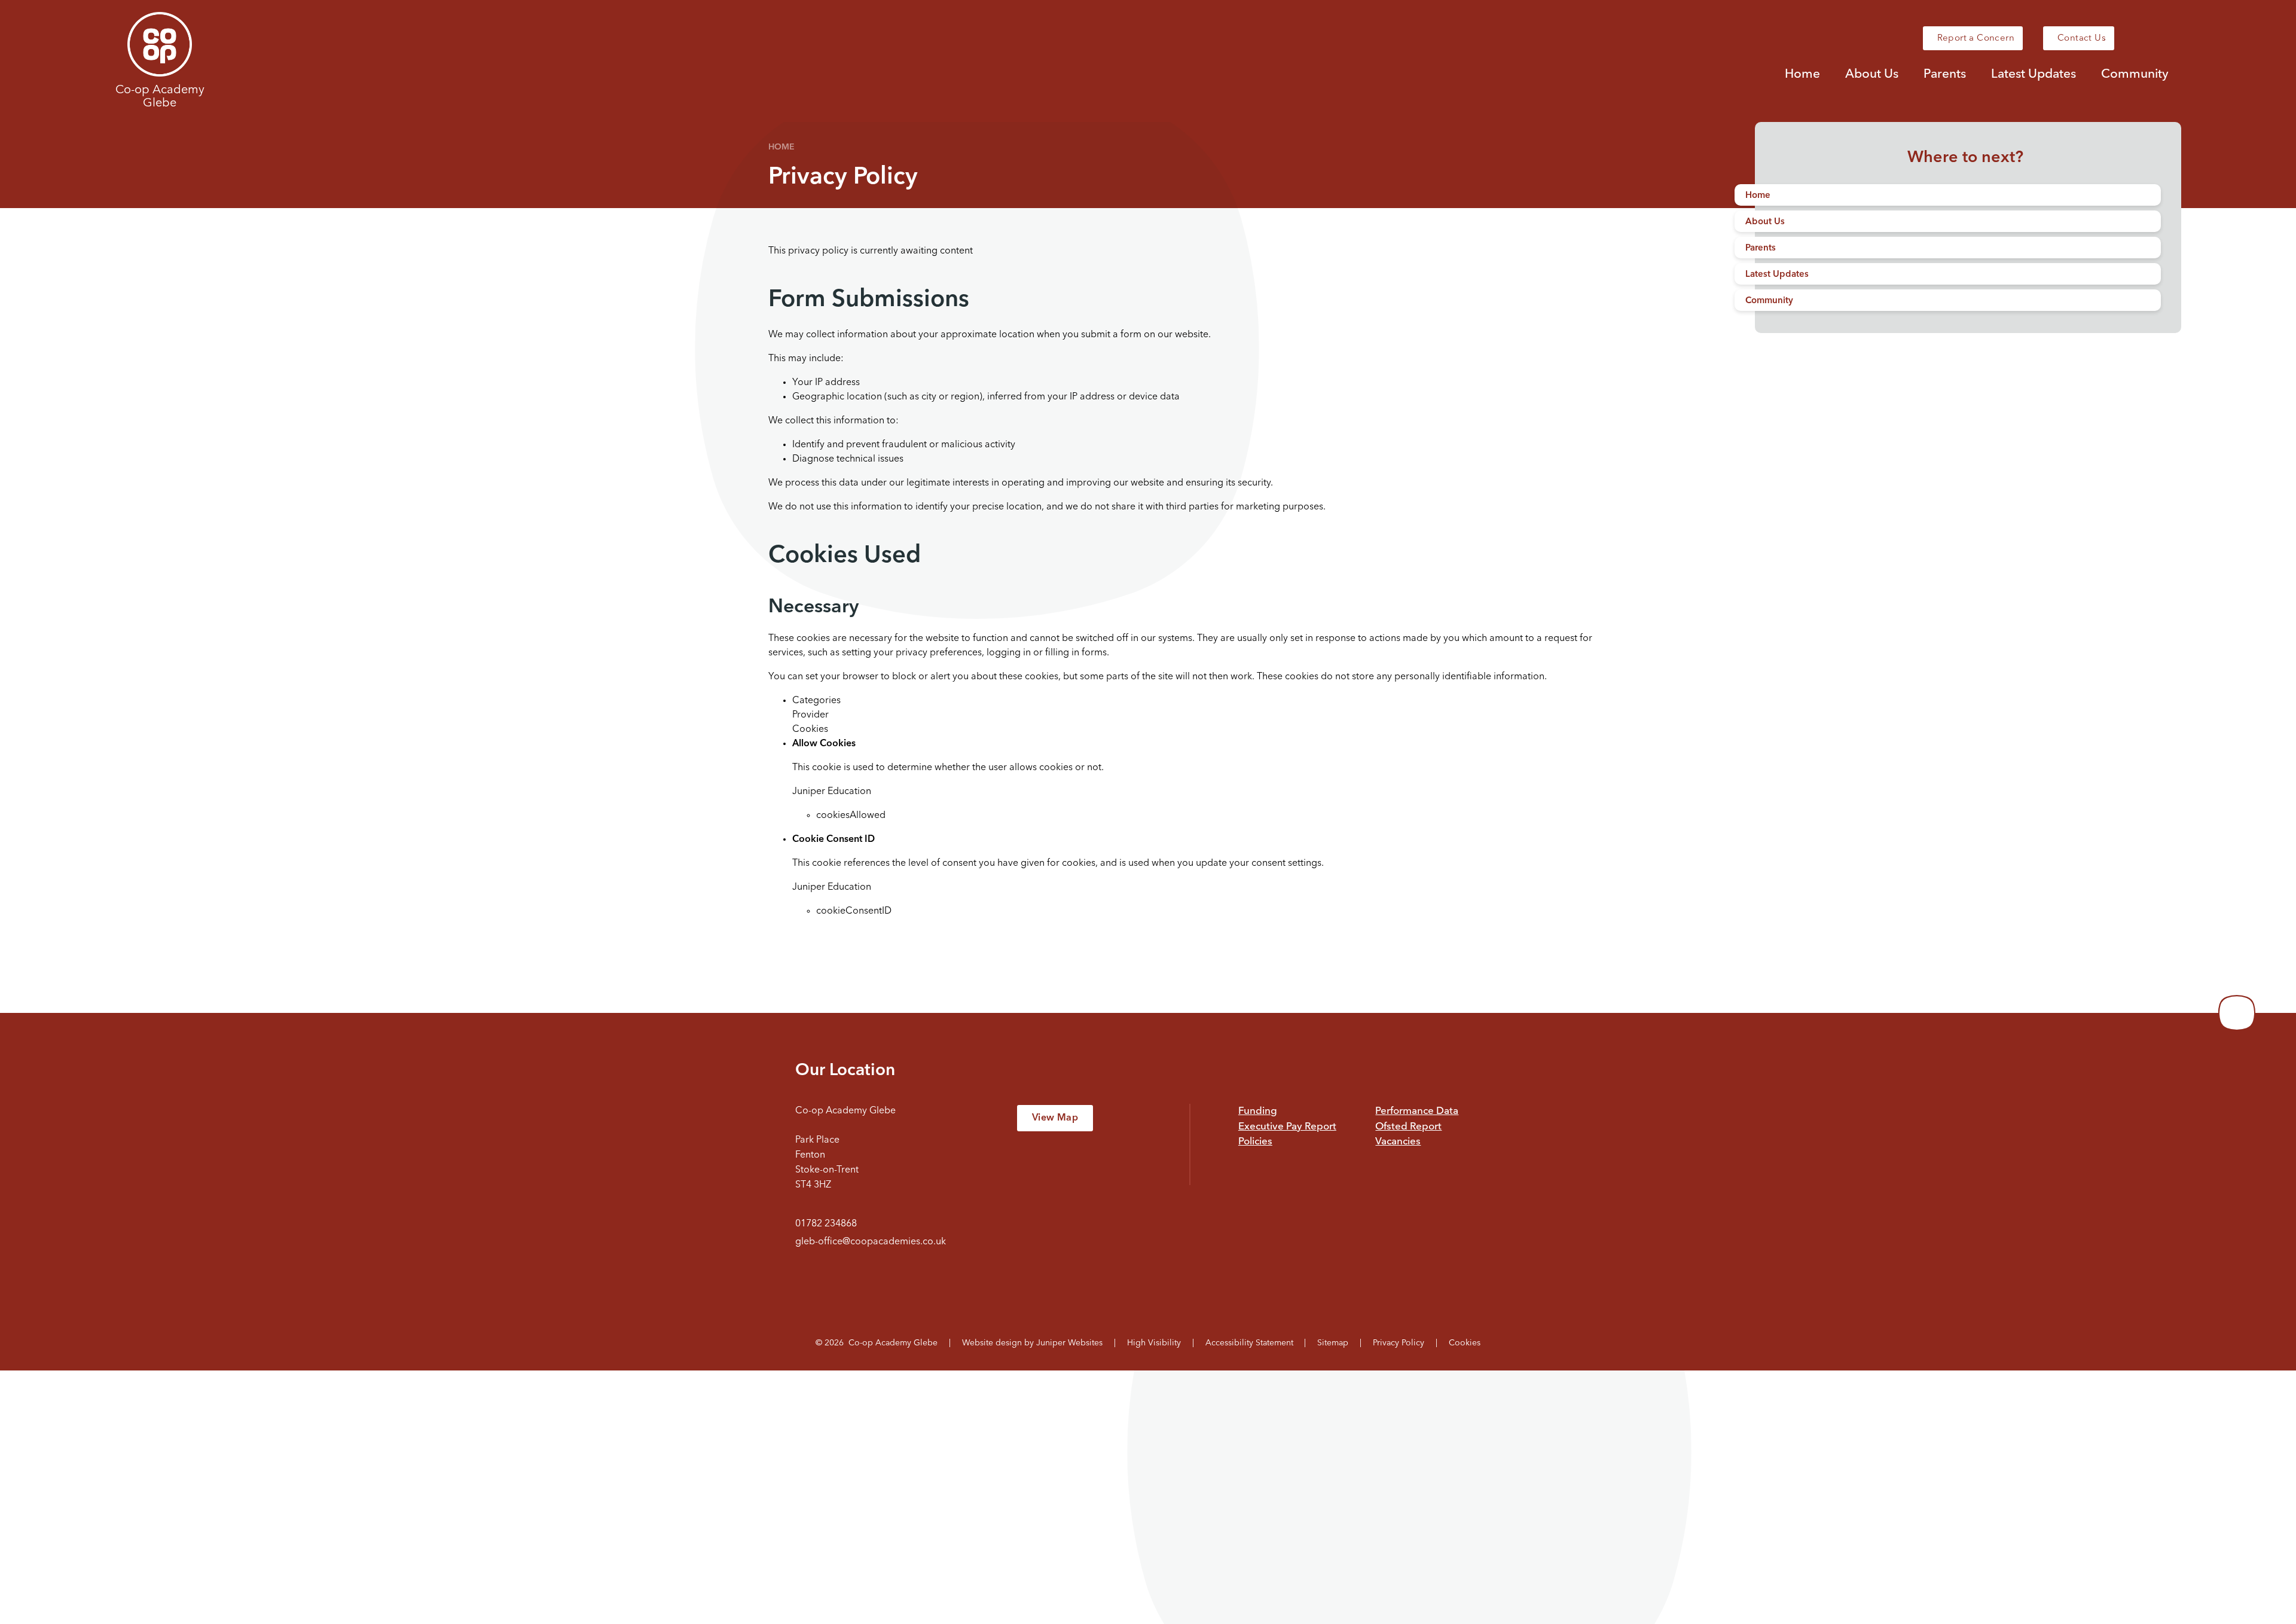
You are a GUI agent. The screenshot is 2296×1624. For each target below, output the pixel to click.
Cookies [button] (1465, 1343)
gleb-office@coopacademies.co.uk (871, 1242)
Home (781, 147)
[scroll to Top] (2237, 1013)
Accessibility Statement (1249, 1343)
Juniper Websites (1069, 1343)
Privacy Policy (1399, 1343)
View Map (1055, 1118)
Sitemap (1333, 1343)
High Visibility (1154, 1343)
